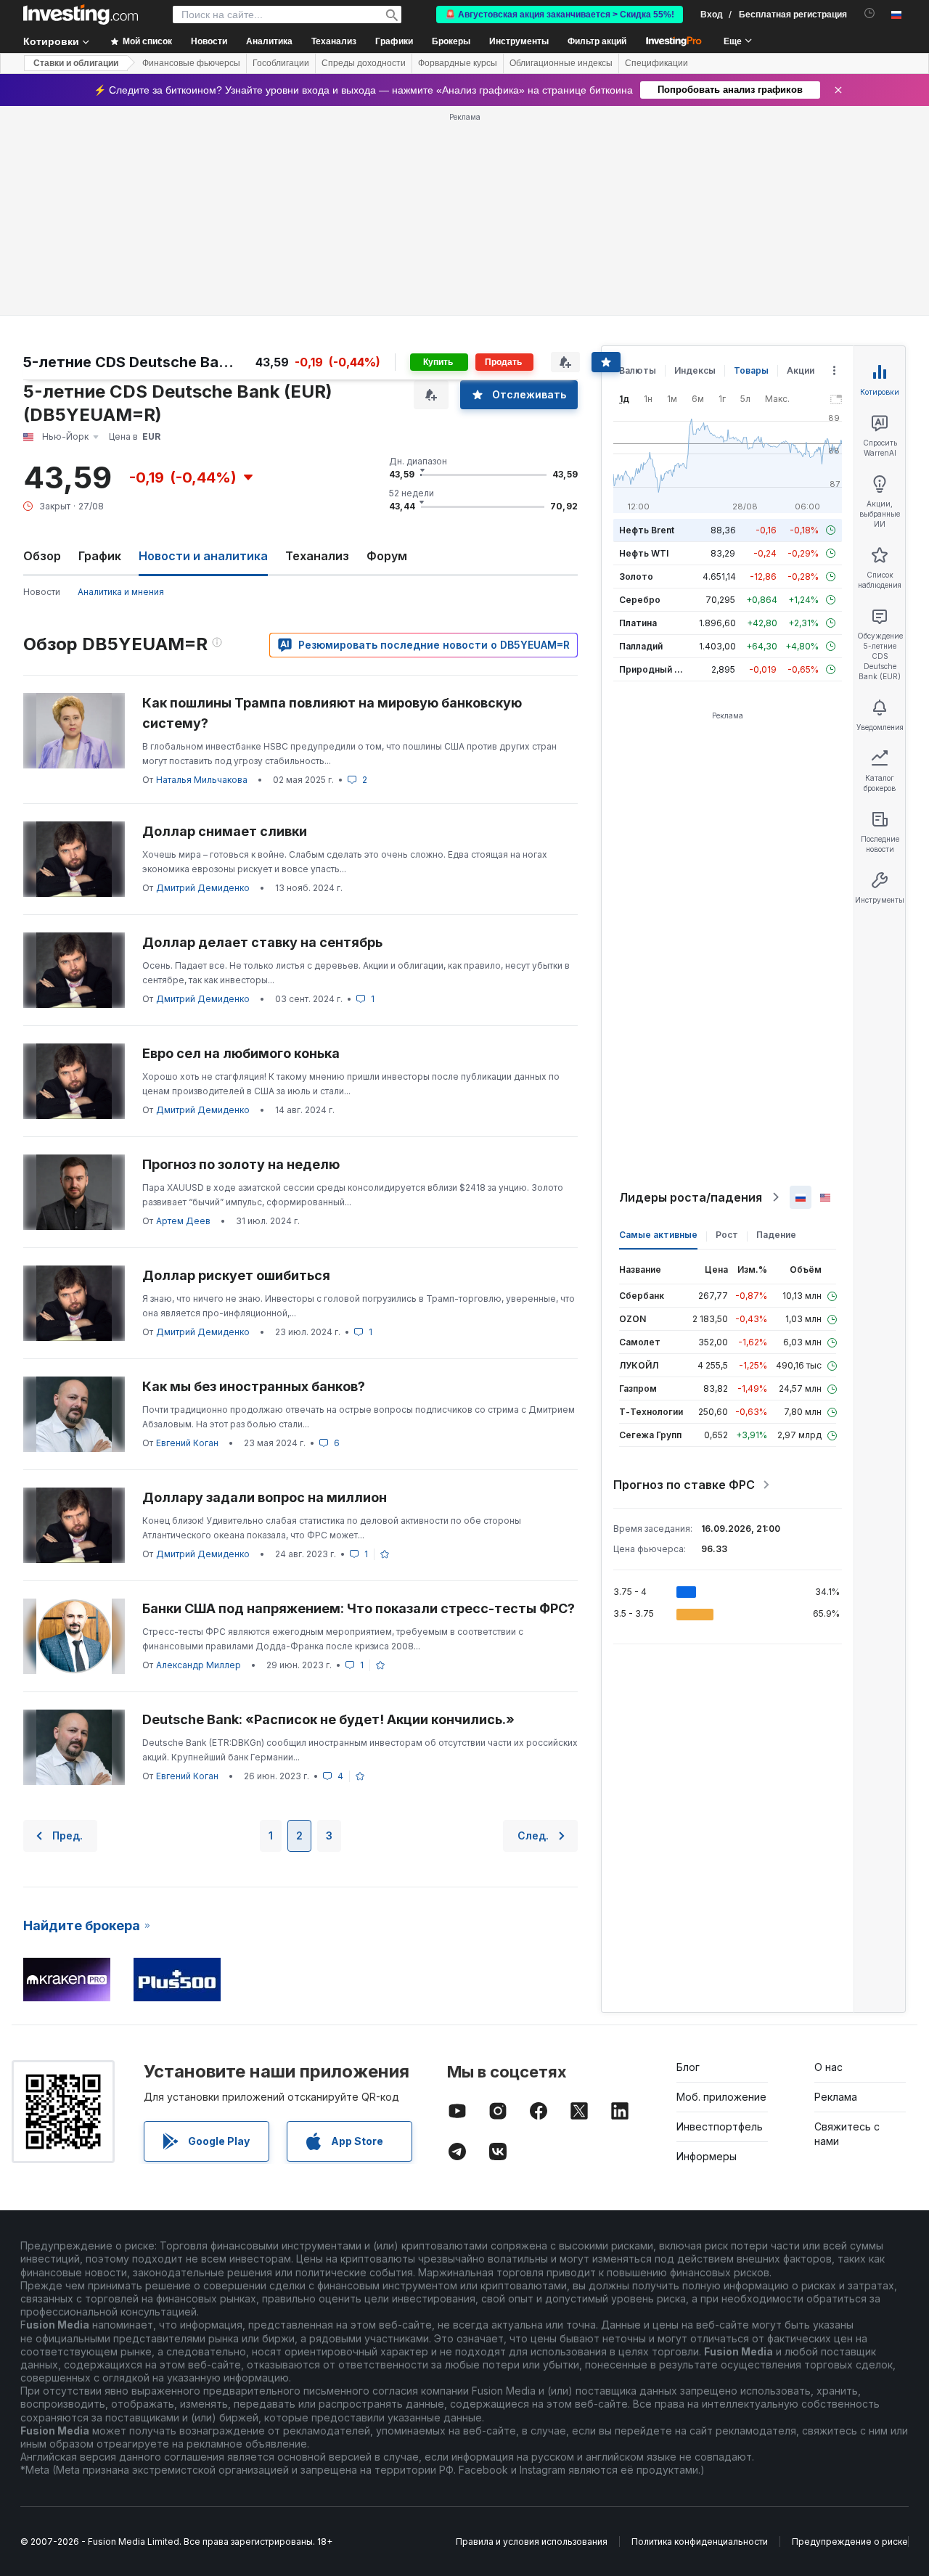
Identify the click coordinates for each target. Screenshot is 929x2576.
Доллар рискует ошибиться (236, 1275)
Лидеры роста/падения (691, 1197)
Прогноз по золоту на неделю (241, 1164)
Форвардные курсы (458, 63)
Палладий (641, 646)
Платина (638, 623)
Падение (776, 1235)
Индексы (695, 370)
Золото (636, 577)
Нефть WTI (644, 553)
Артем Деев (183, 1221)
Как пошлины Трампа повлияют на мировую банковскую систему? (332, 713)
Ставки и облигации (76, 63)
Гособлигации (281, 63)
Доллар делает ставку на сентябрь (262, 942)
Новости (42, 592)
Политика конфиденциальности (700, 2542)
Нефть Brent (647, 530)
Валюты (638, 370)
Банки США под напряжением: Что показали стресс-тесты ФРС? (359, 1608)
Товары (751, 370)
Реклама (836, 2097)
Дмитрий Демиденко (203, 888)
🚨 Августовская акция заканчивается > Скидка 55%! (560, 15)
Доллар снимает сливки (225, 831)
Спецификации (656, 63)
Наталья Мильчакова (202, 780)
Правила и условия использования (532, 2542)
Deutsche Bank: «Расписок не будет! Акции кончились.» (328, 1719)
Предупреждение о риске (850, 2542)
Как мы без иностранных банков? (254, 1386)
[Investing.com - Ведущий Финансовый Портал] (81, 15)
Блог (688, 2067)
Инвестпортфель (720, 2126)
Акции (801, 370)
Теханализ (317, 556)
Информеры (707, 2156)
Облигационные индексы (561, 63)
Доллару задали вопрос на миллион (265, 1497)
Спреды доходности (364, 63)
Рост (727, 1235)
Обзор (42, 556)
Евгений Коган (187, 1443)
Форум (387, 556)
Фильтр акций (597, 41)
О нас (828, 2067)
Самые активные (658, 1235)
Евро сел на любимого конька (241, 1053)
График (100, 556)
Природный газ (654, 669)
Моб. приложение (721, 2097)
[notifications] (870, 13)
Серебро (640, 600)
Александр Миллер (199, 1665)
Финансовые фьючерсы (191, 63)
